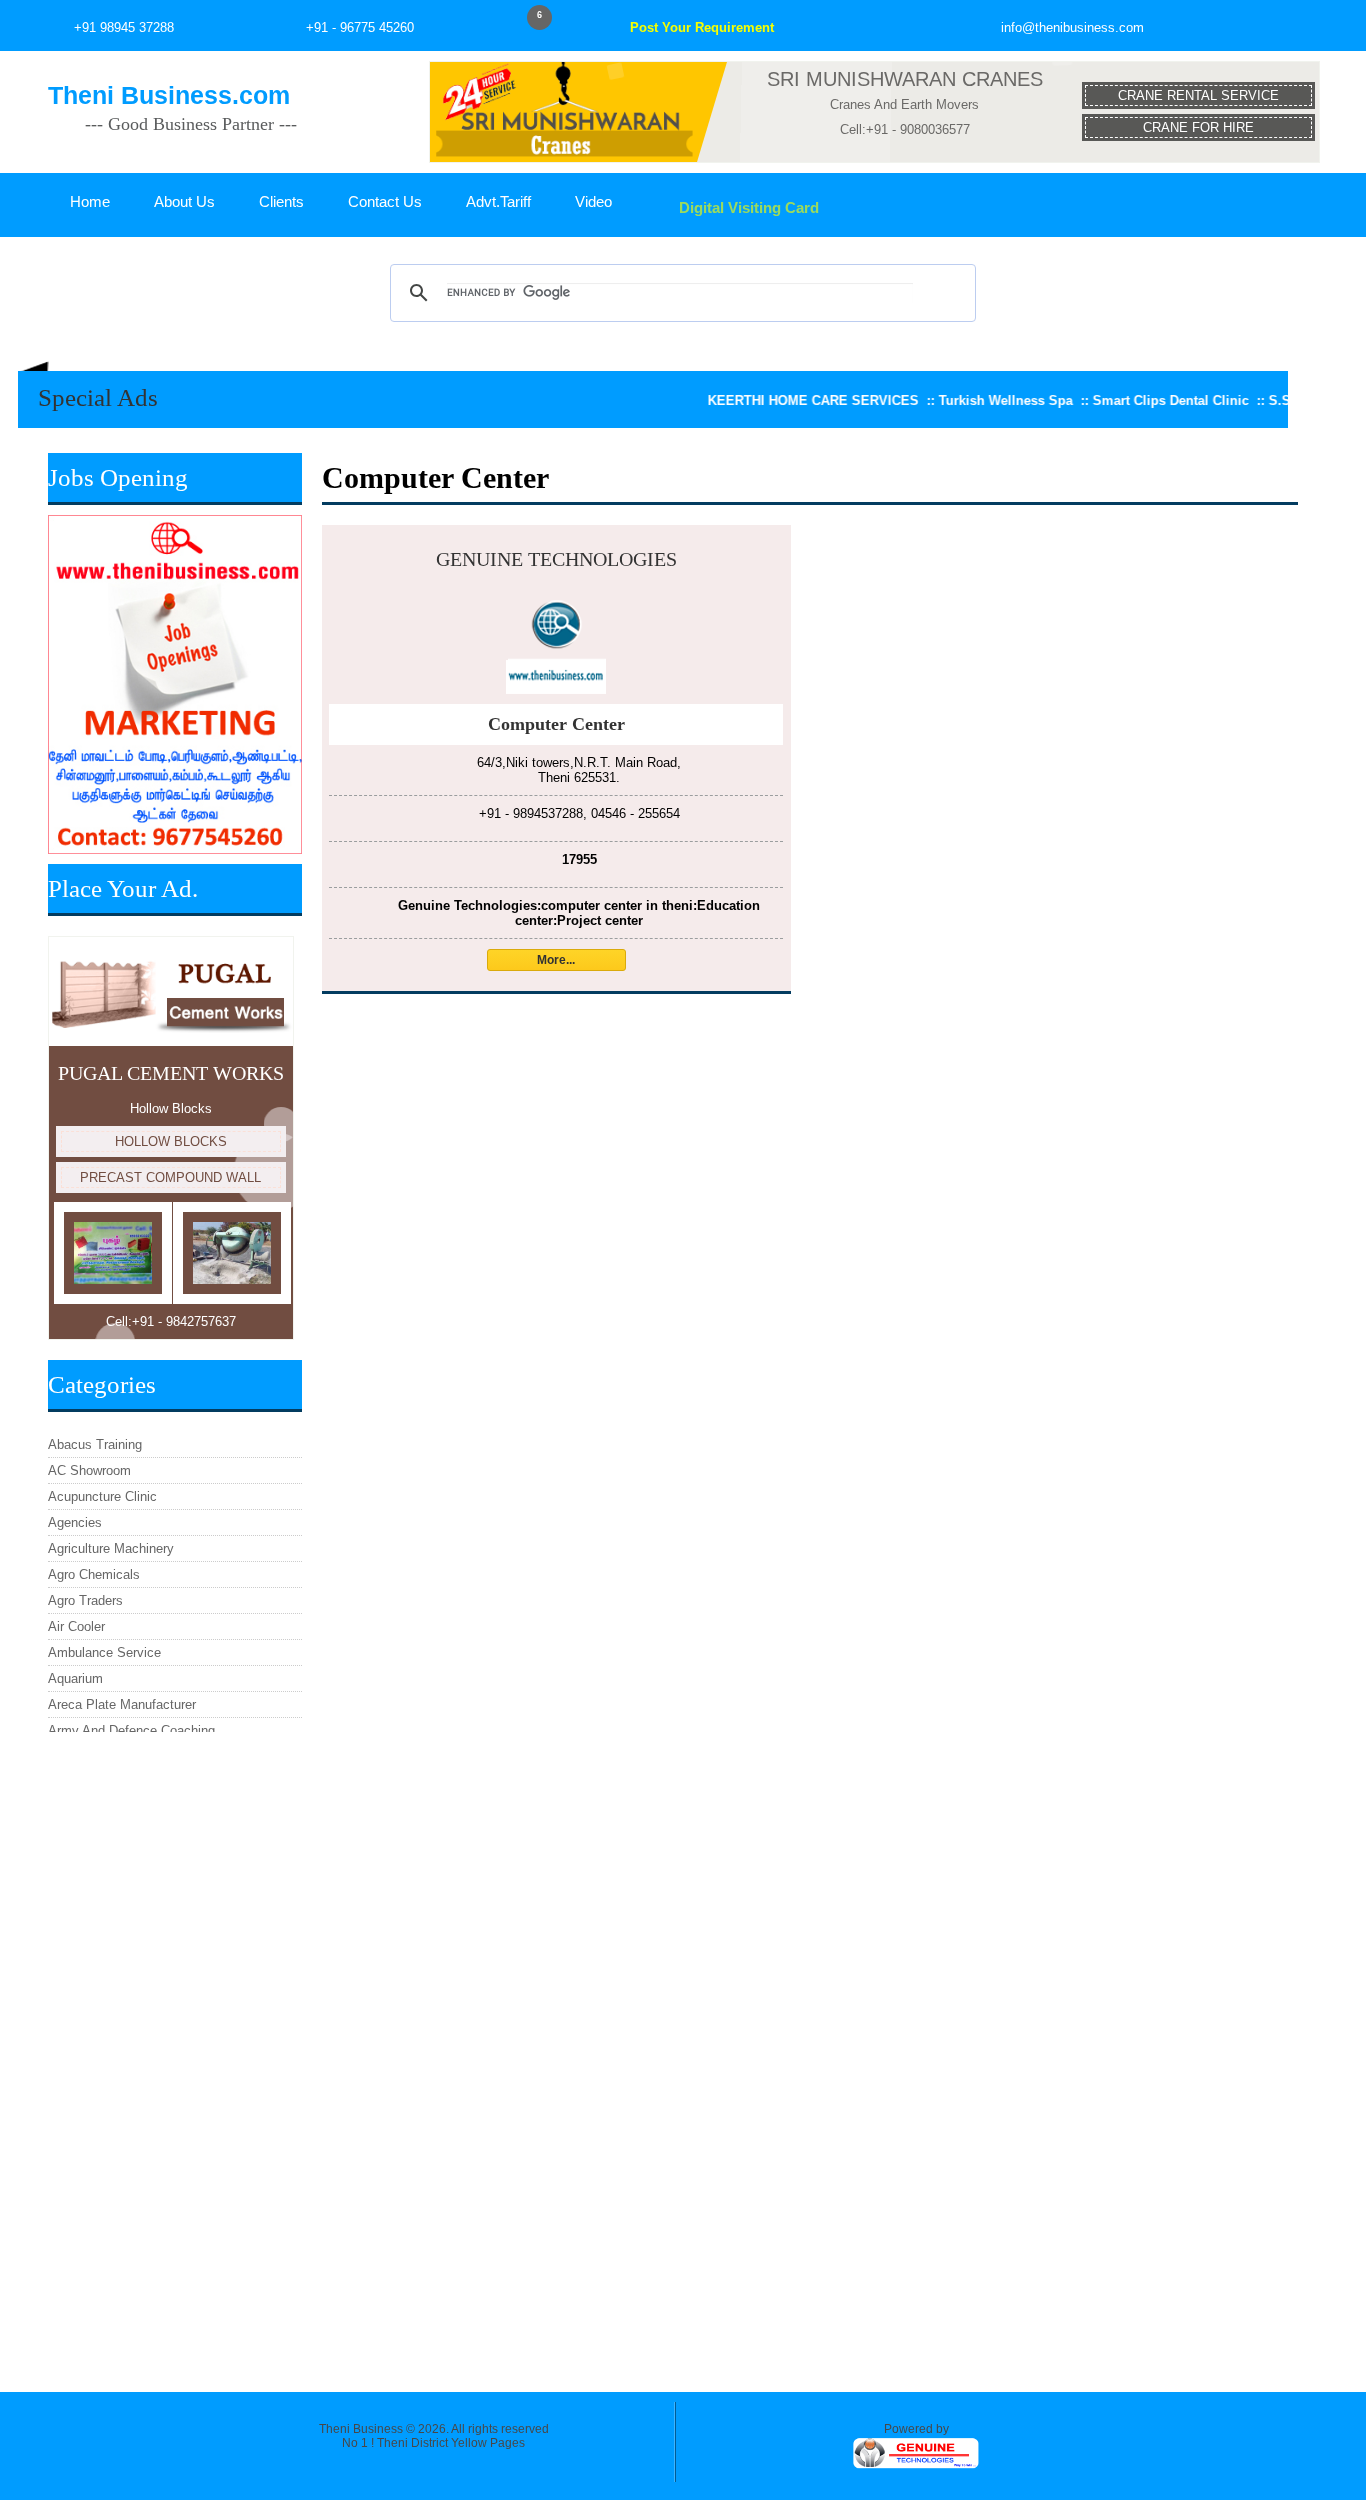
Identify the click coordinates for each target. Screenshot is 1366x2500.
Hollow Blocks (171, 1108)
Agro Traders (85, 1600)
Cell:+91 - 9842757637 (171, 1321)
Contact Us (385, 201)
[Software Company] (916, 2466)
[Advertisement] (175, 2052)
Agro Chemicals (94, 1574)
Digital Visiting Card (747, 207)
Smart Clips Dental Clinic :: (1129, 400)
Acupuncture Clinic (102, 1496)
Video (593, 201)
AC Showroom (89, 1470)
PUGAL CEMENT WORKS (171, 1073)
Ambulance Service (104, 1652)
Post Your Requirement (702, 27)
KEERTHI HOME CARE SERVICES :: (771, 400)
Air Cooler (76, 1626)
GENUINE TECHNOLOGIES (556, 559)
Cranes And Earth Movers (904, 104)
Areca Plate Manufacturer (122, 1704)
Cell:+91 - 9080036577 (905, 129)
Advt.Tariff (498, 201)
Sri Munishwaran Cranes (905, 79)
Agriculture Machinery (111, 1548)
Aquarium (75, 1678)
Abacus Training (95, 1444)
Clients (281, 201)
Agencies (75, 1522)
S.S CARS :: (1258, 400)
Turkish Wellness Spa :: (964, 400)
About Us (184, 201)
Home (90, 201)
